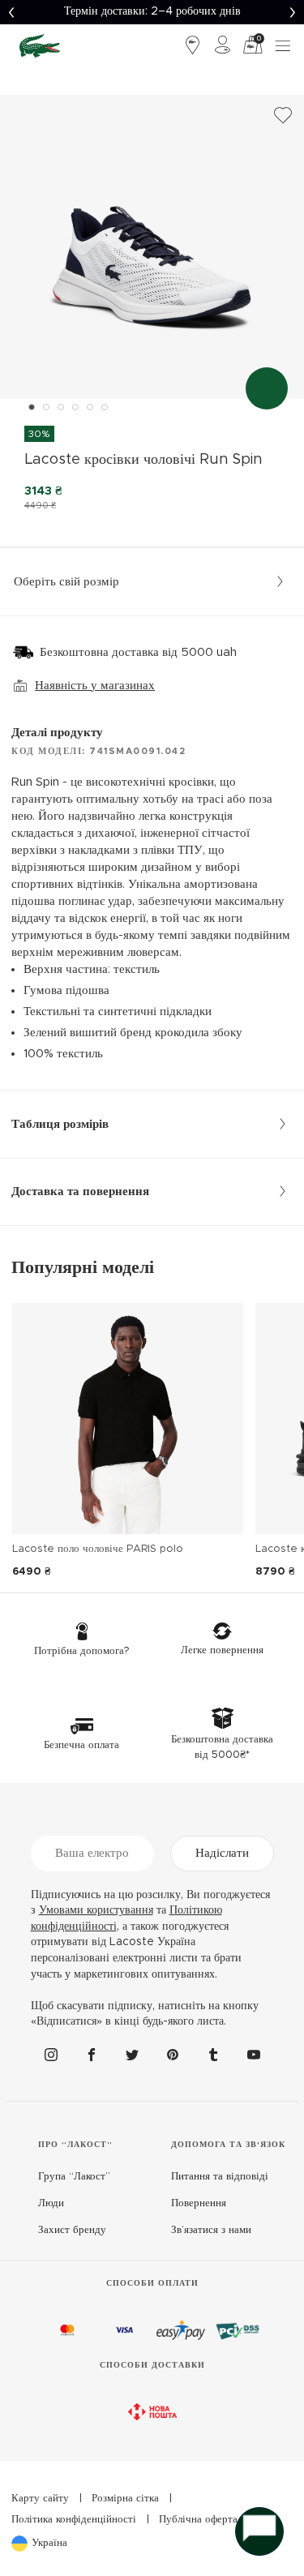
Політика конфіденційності (74, 2520)
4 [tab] (75, 407)
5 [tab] (90, 407)
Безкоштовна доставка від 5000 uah (138, 652)
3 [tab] (61, 407)
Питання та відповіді (220, 2177)
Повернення (199, 2203)
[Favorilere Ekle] (283, 116)
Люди (51, 2203)
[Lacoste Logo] (40, 45)
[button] (12, 12)
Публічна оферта (198, 2520)
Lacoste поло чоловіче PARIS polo (98, 1549)
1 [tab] (32, 407)
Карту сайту (40, 2499)
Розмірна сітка (125, 2499)
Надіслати (222, 1853)
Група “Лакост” (74, 2177)
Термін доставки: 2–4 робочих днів (152, 11)
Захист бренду (72, 2230)
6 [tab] (105, 407)
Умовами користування (96, 1910)
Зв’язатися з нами (211, 2230)
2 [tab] (46, 407)
